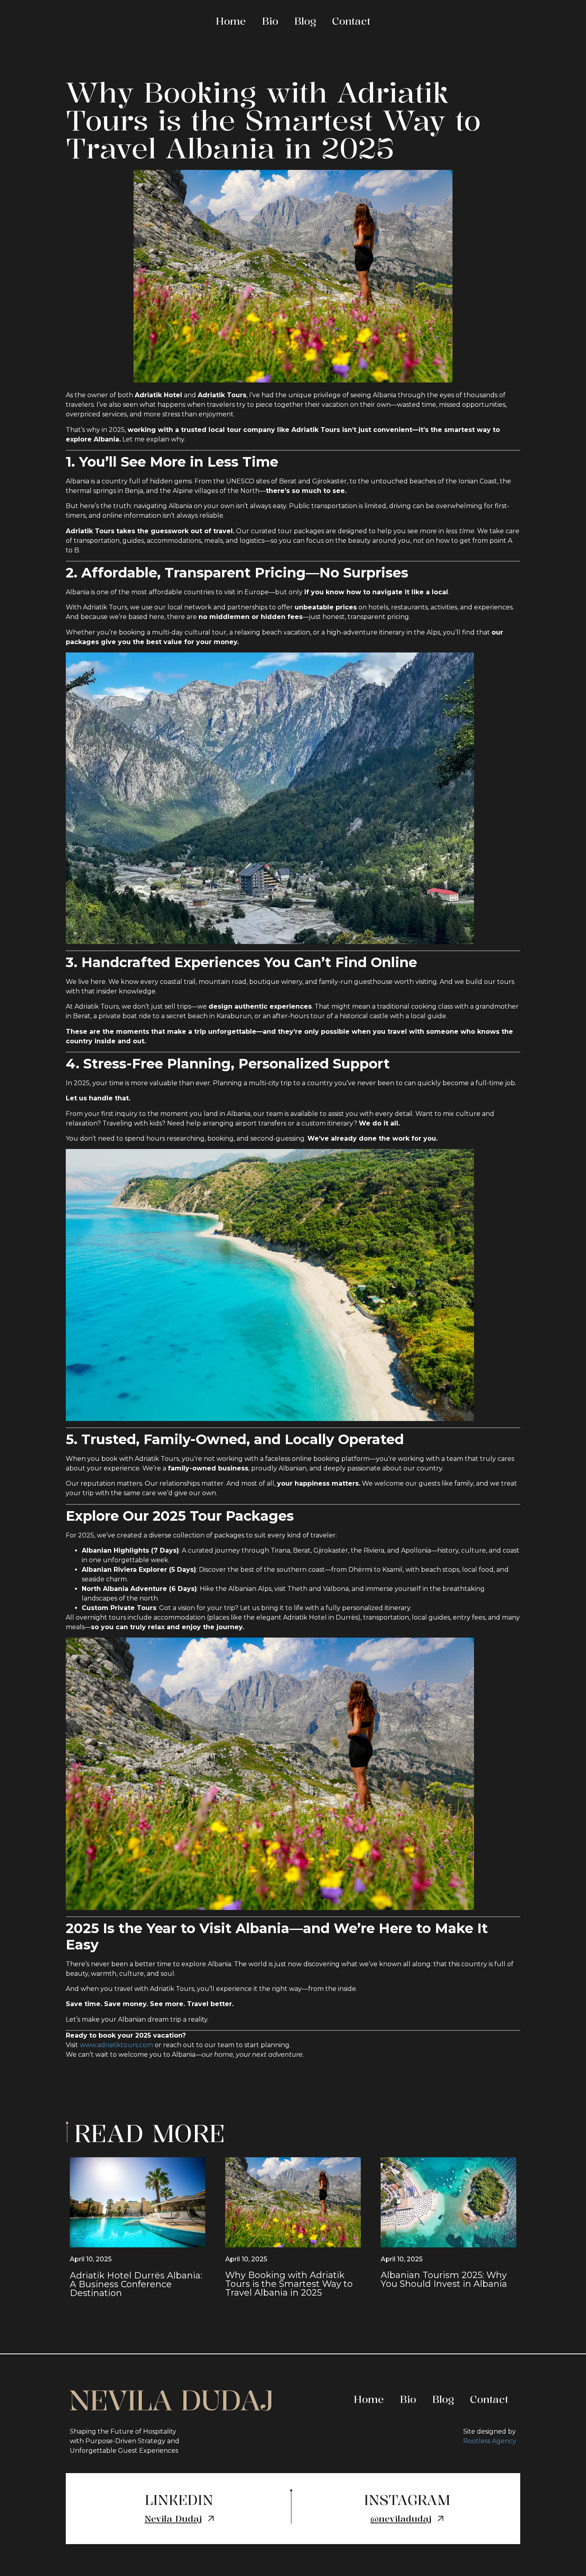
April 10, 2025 (91, 2259)
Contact (351, 21)
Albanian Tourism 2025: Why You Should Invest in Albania (444, 2279)
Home (231, 21)
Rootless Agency (490, 2441)
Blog (305, 21)
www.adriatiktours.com (116, 2045)
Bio (270, 21)
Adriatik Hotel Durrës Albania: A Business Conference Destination (136, 2284)
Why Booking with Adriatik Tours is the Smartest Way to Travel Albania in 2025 (289, 2284)
